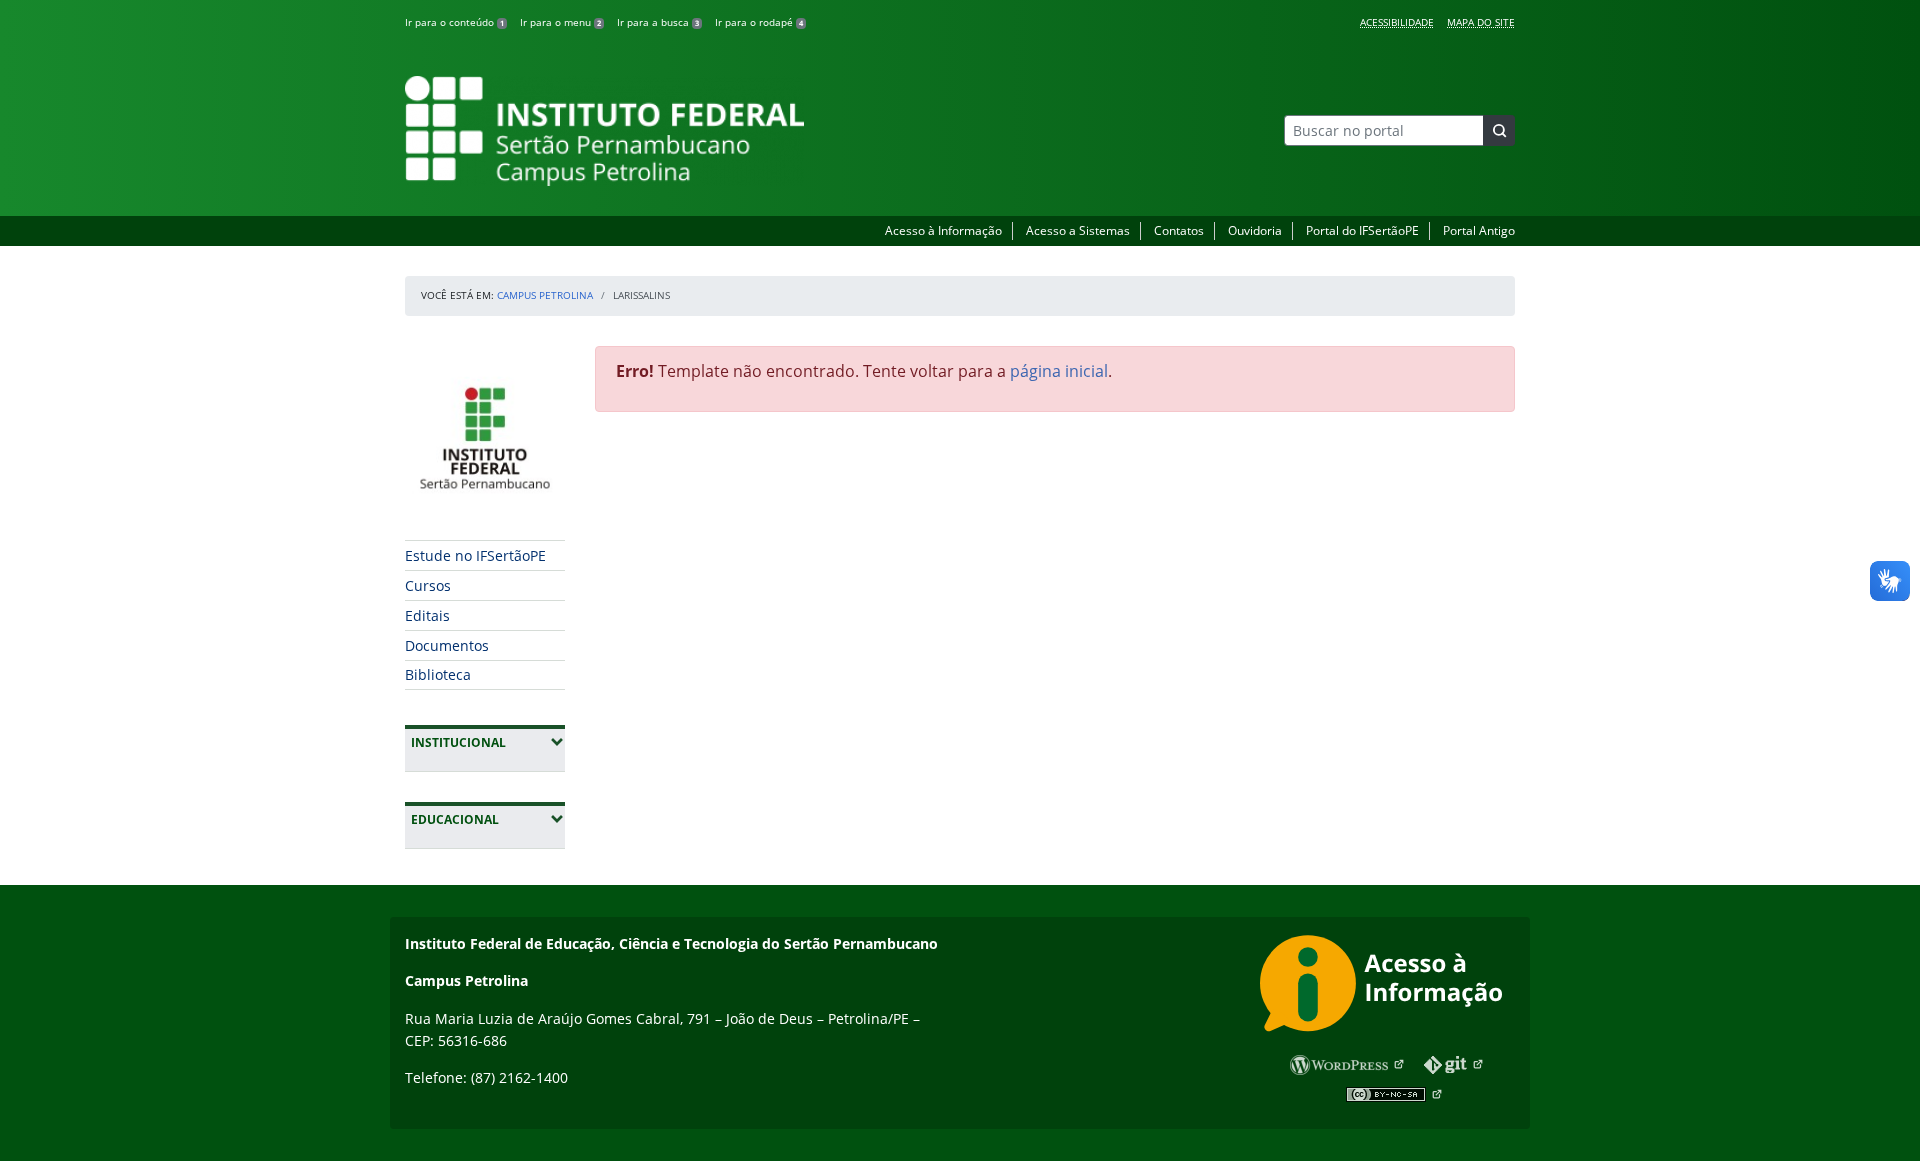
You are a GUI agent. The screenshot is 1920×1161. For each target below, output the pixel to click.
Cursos (428, 585)
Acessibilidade (1397, 22)
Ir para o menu (560, 22)
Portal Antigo (1479, 230)
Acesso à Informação (943, 230)
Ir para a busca (658, 22)
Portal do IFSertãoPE (1362, 230)
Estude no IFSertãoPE (475, 555)
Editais (427, 615)
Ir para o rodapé (759, 22)
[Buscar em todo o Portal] (1499, 130)
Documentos (447, 645)
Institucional (488, 742)
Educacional (488, 819)
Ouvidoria (1255, 230)
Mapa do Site (1481, 22)
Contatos (1179, 230)
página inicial (1059, 371)
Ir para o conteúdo (454, 22)
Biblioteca (438, 674)
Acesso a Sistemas (1078, 230)
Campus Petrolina (545, 295)
